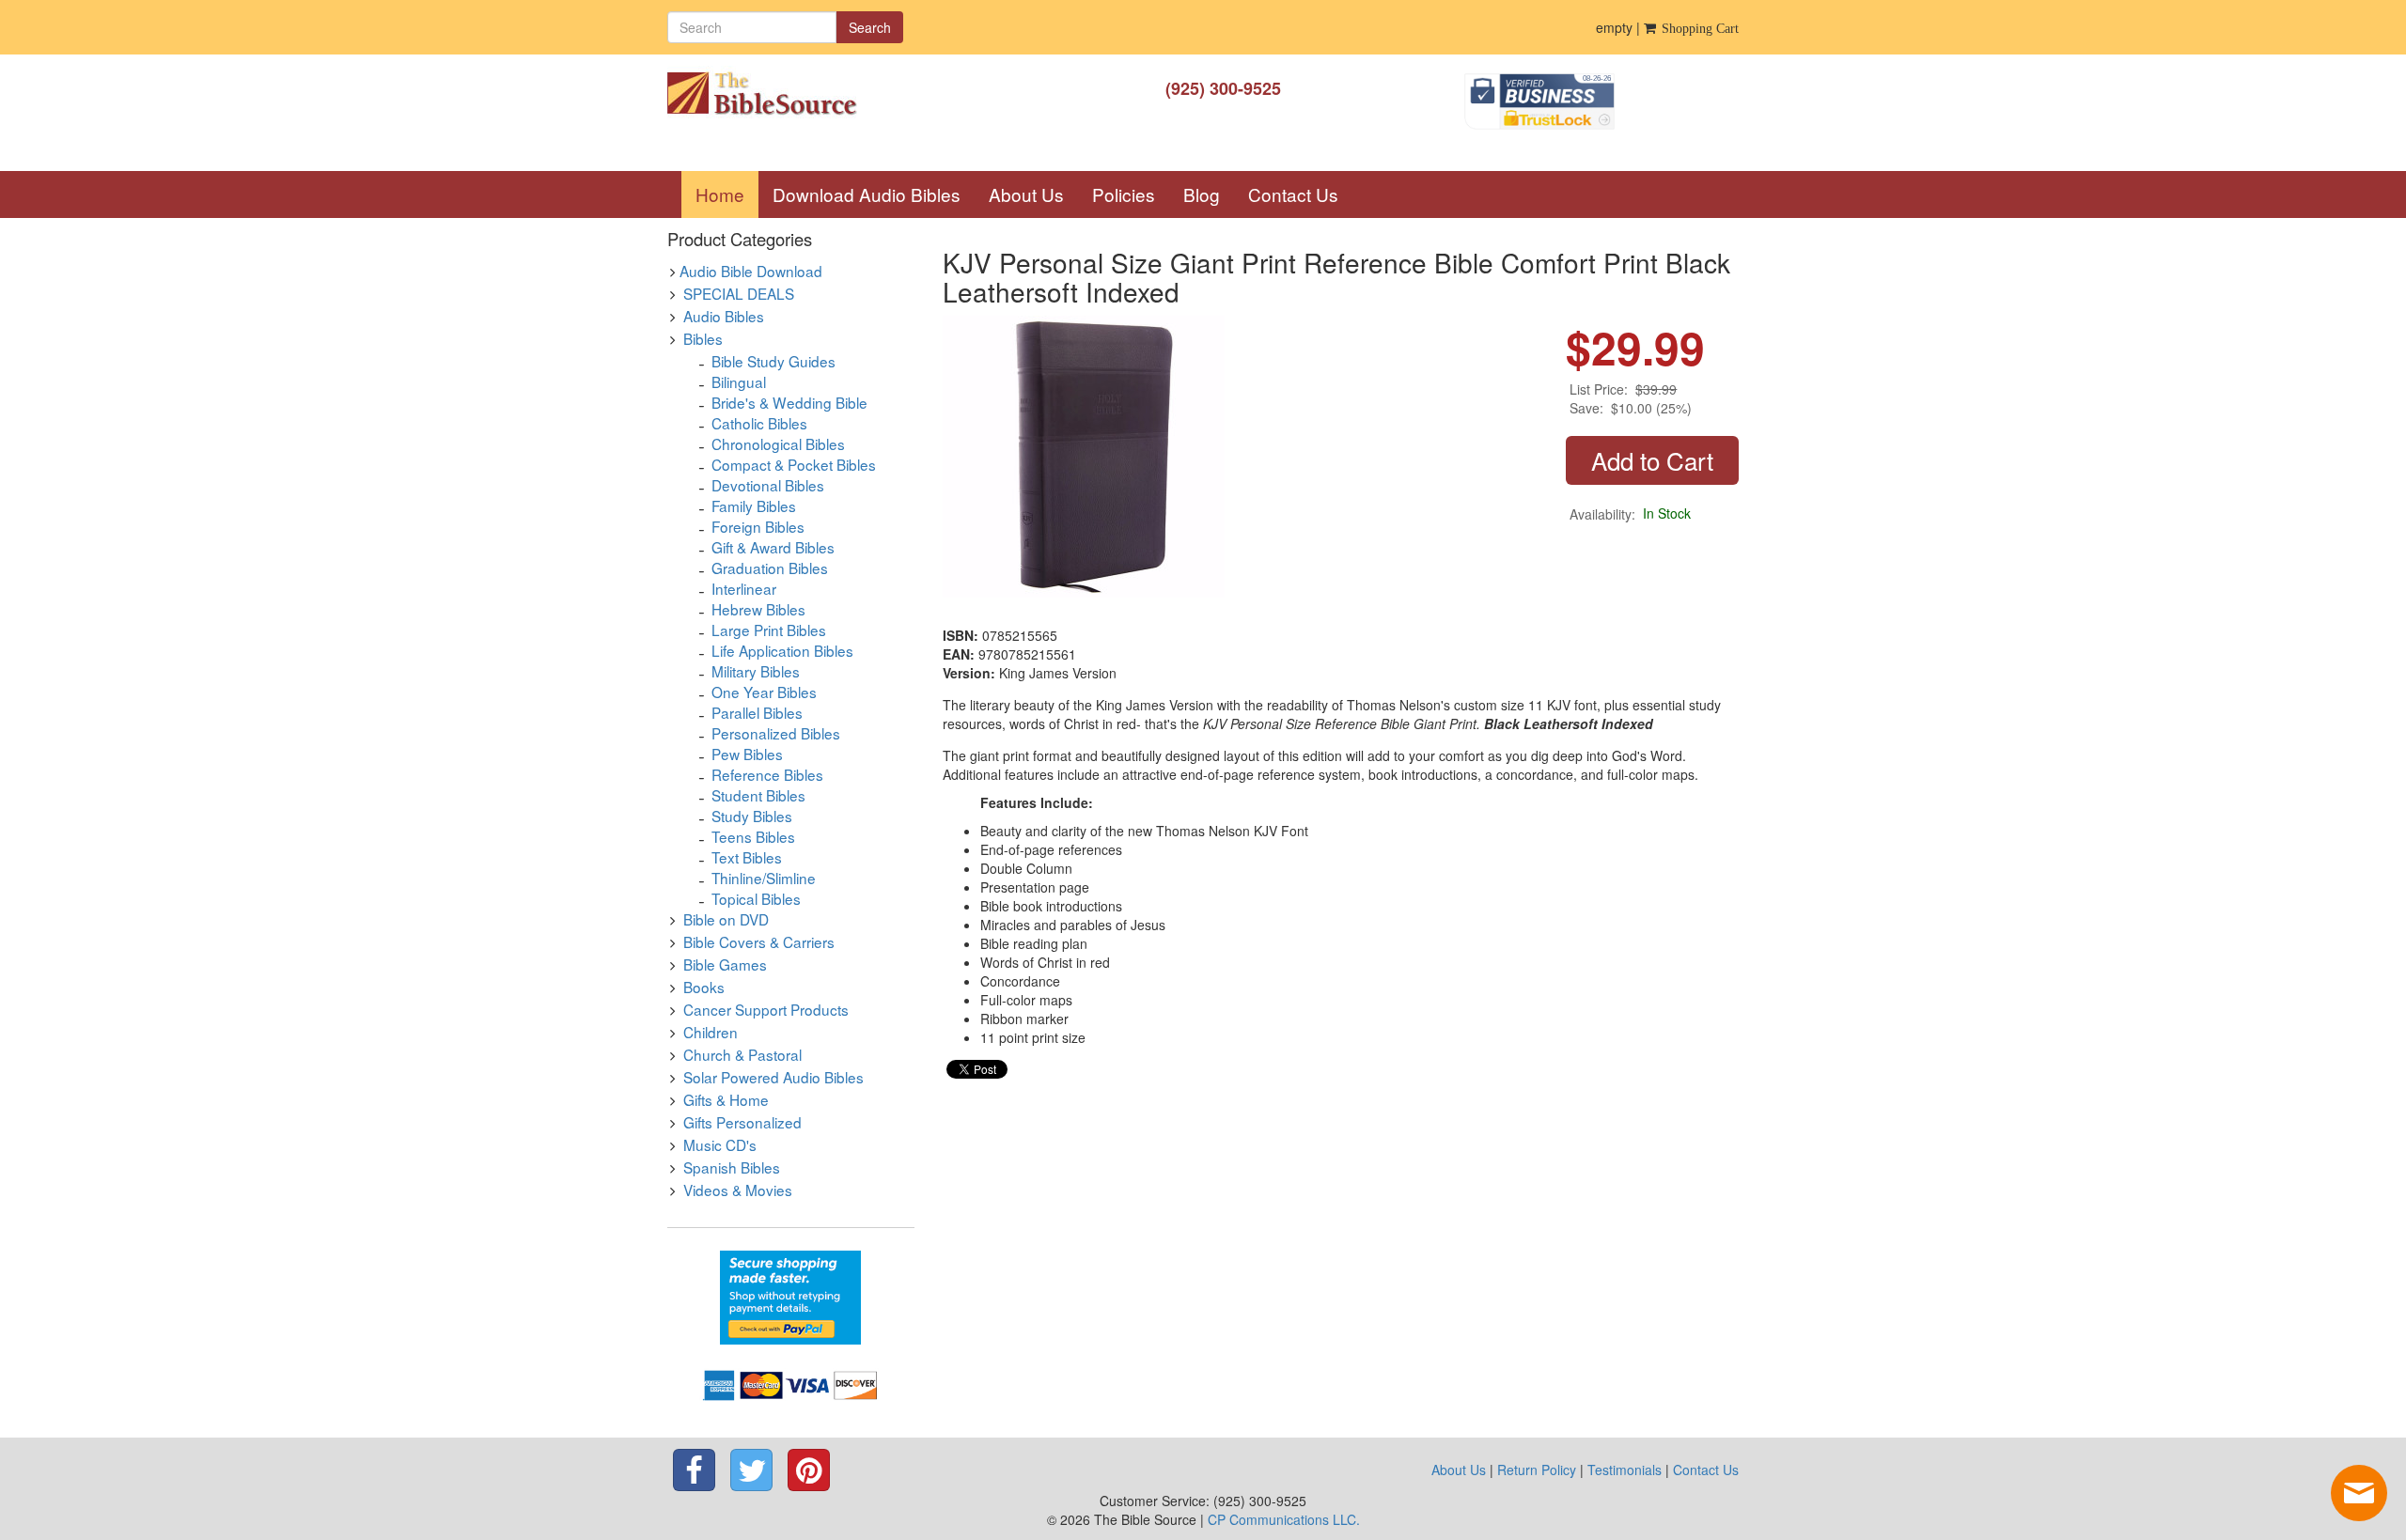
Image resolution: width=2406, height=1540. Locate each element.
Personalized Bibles (776, 733)
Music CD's (720, 1144)
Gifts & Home (726, 1099)
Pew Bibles (747, 754)
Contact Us (1293, 194)
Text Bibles (747, 857)
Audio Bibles (724, 316)
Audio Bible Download (751, 271)
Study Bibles (752, 816)
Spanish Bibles (732, 1167)
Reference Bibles (767, 774)
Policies (1124, 194)
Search (870, 27)
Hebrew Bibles (758, 609)
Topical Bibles (756, 898)
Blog (1202, 194)
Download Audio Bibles (867, 194)
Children (711, 1032)
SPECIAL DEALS (739, 293)
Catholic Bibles (759, 423)
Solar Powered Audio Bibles (773, 1077)
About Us (1026, 194)
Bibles (703, 338)
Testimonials (1625, 1470)
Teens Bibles (753, 836)
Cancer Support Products (766, 1009)
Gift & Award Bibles (773, 547)
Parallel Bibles (757, 712)
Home (727, 194)
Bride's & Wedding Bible (789, 402)
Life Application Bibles (782, 650)
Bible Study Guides (773, 361)
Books (704, 987)
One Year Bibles (764, 692)
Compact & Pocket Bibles (794, 464)
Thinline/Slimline (764, 878)
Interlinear (744, 588)
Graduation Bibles (770, 568)
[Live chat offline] (2359, 1493)
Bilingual (739, 381)
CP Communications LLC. (1284, 1519)
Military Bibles (756, 671)
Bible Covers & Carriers (759, 941)
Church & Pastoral (742, 1054)
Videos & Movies (738, 1190)
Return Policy (1537, 1470)
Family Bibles (754, 506)
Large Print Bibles (769, 630)
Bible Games (725, 964)
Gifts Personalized (742, 1122)
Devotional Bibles (768, 485)
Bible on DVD (726, 919)
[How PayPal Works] (790, 1296)
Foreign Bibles (758, 526)
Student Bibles (758, 795)
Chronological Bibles (778, 443)
